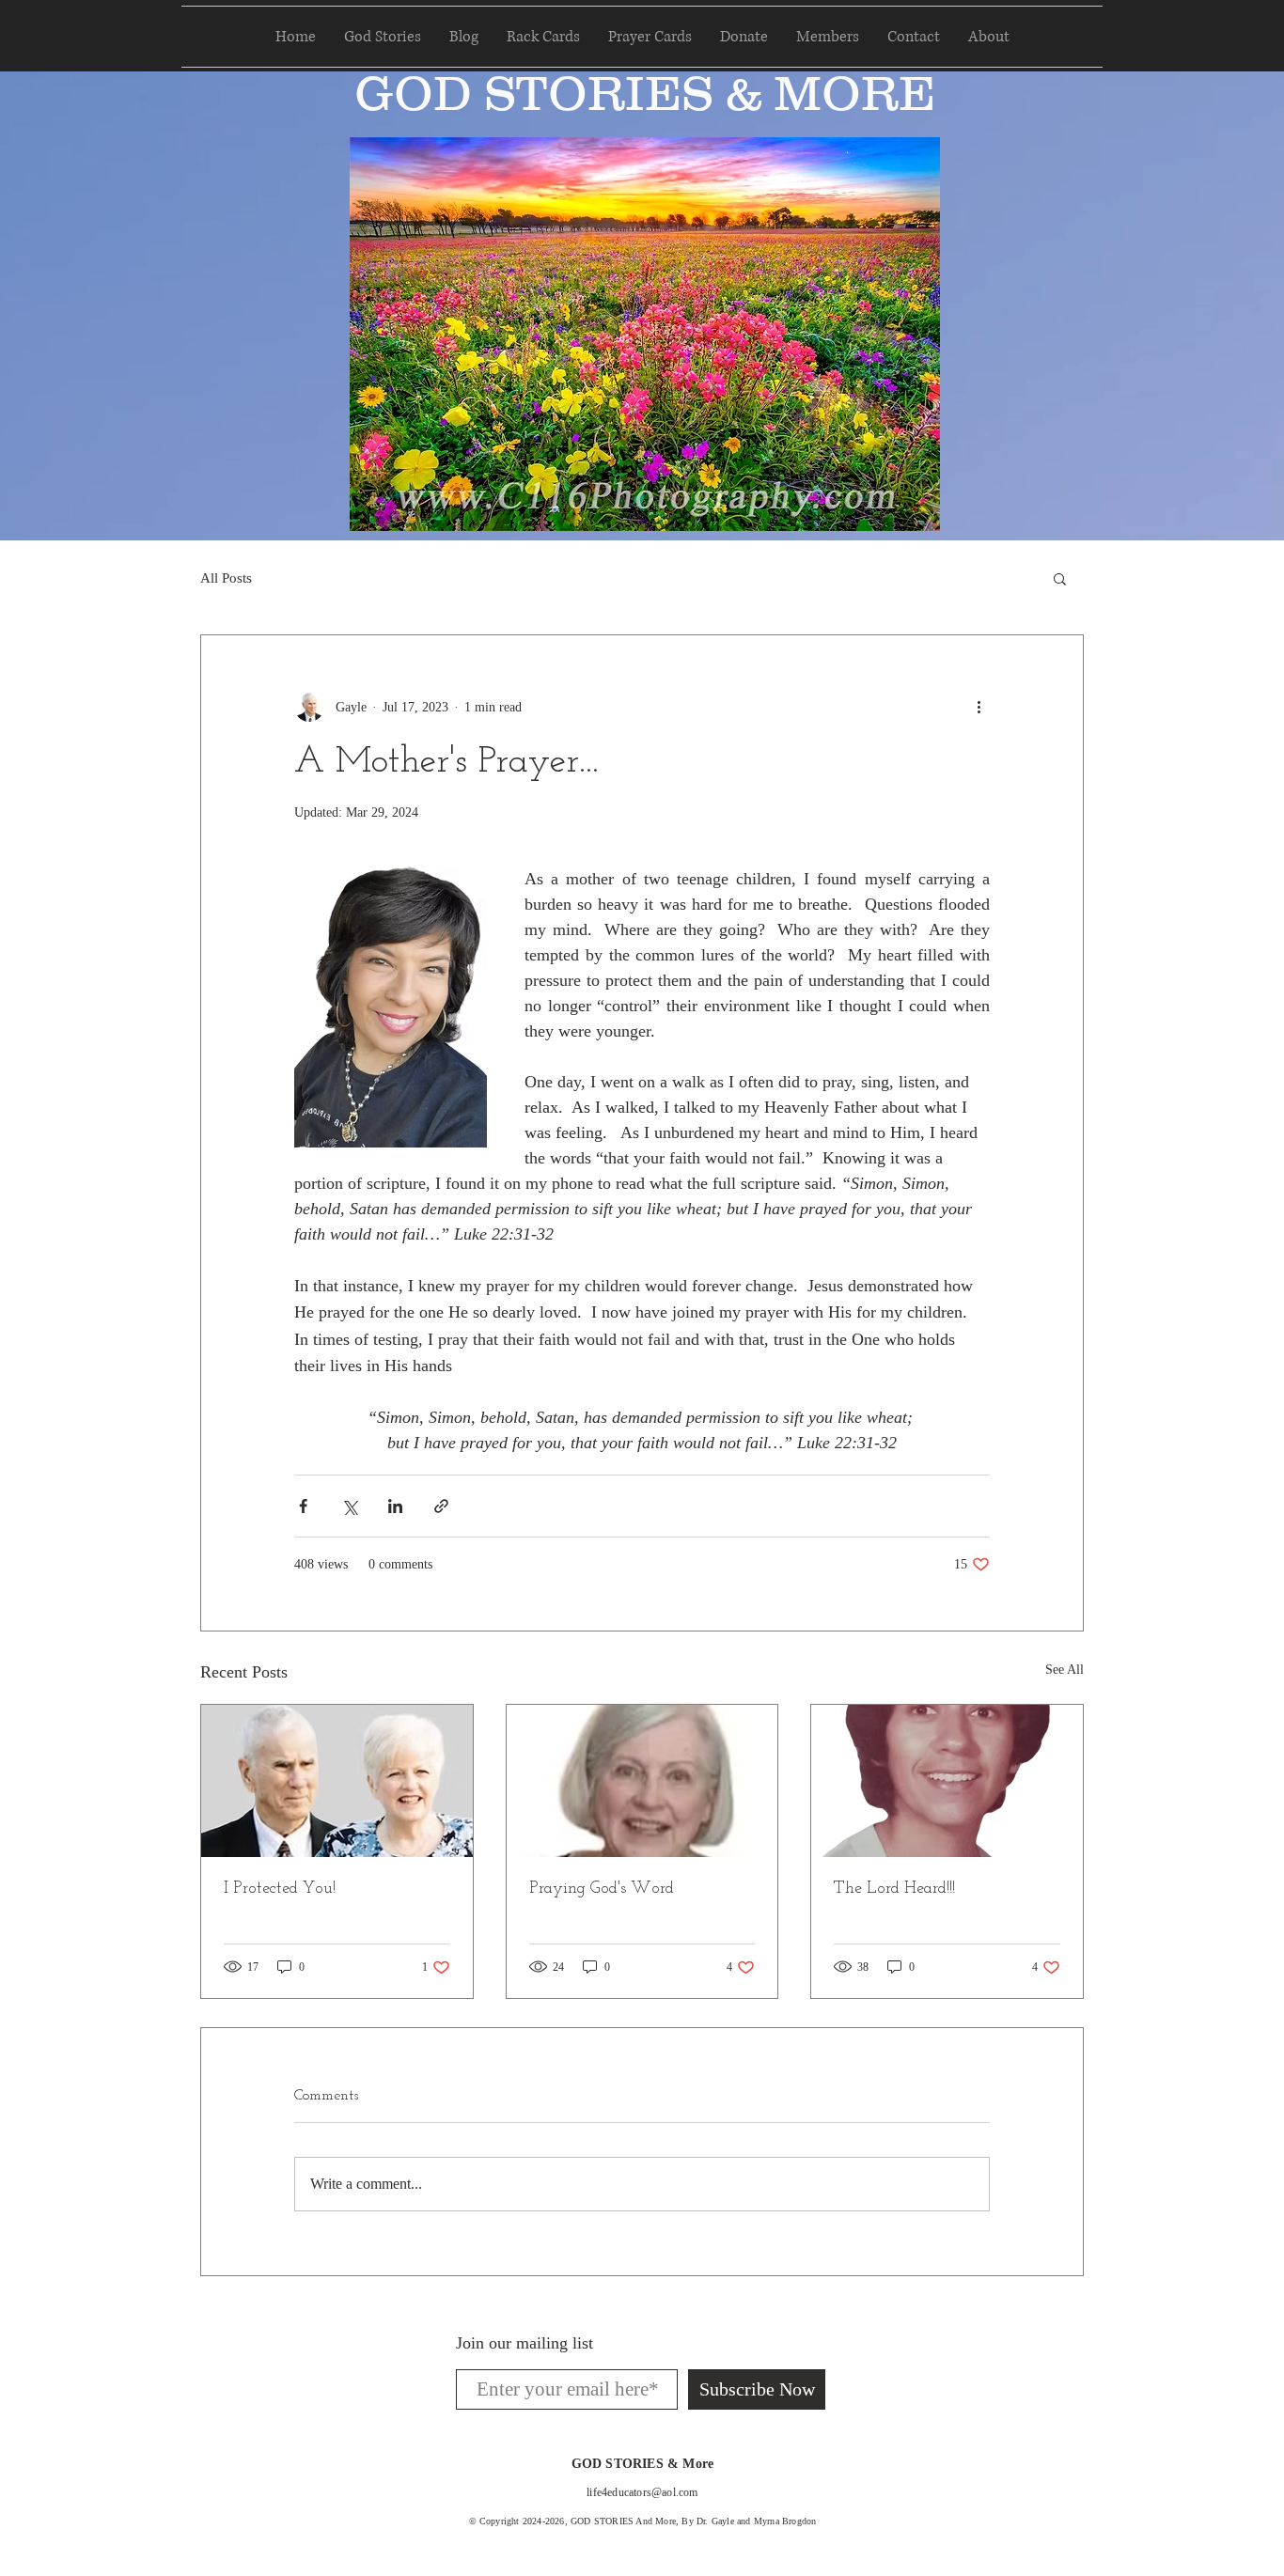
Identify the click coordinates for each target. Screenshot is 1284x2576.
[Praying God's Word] (642, 1781)
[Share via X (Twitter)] (349, 1506)
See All (1065, 1670)
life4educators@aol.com (642, 2492)
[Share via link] (441, 1506)
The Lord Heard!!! (894, 1889)
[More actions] (979, 707)
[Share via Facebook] (303, 1506)
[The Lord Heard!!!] (947, 1781)
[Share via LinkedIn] (395, 1506)
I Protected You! (280, 1889)
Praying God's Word (602, 1889)
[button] (1060, 578)
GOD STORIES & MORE (645, 93)
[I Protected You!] (337, 1781)
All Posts (226, 578)
